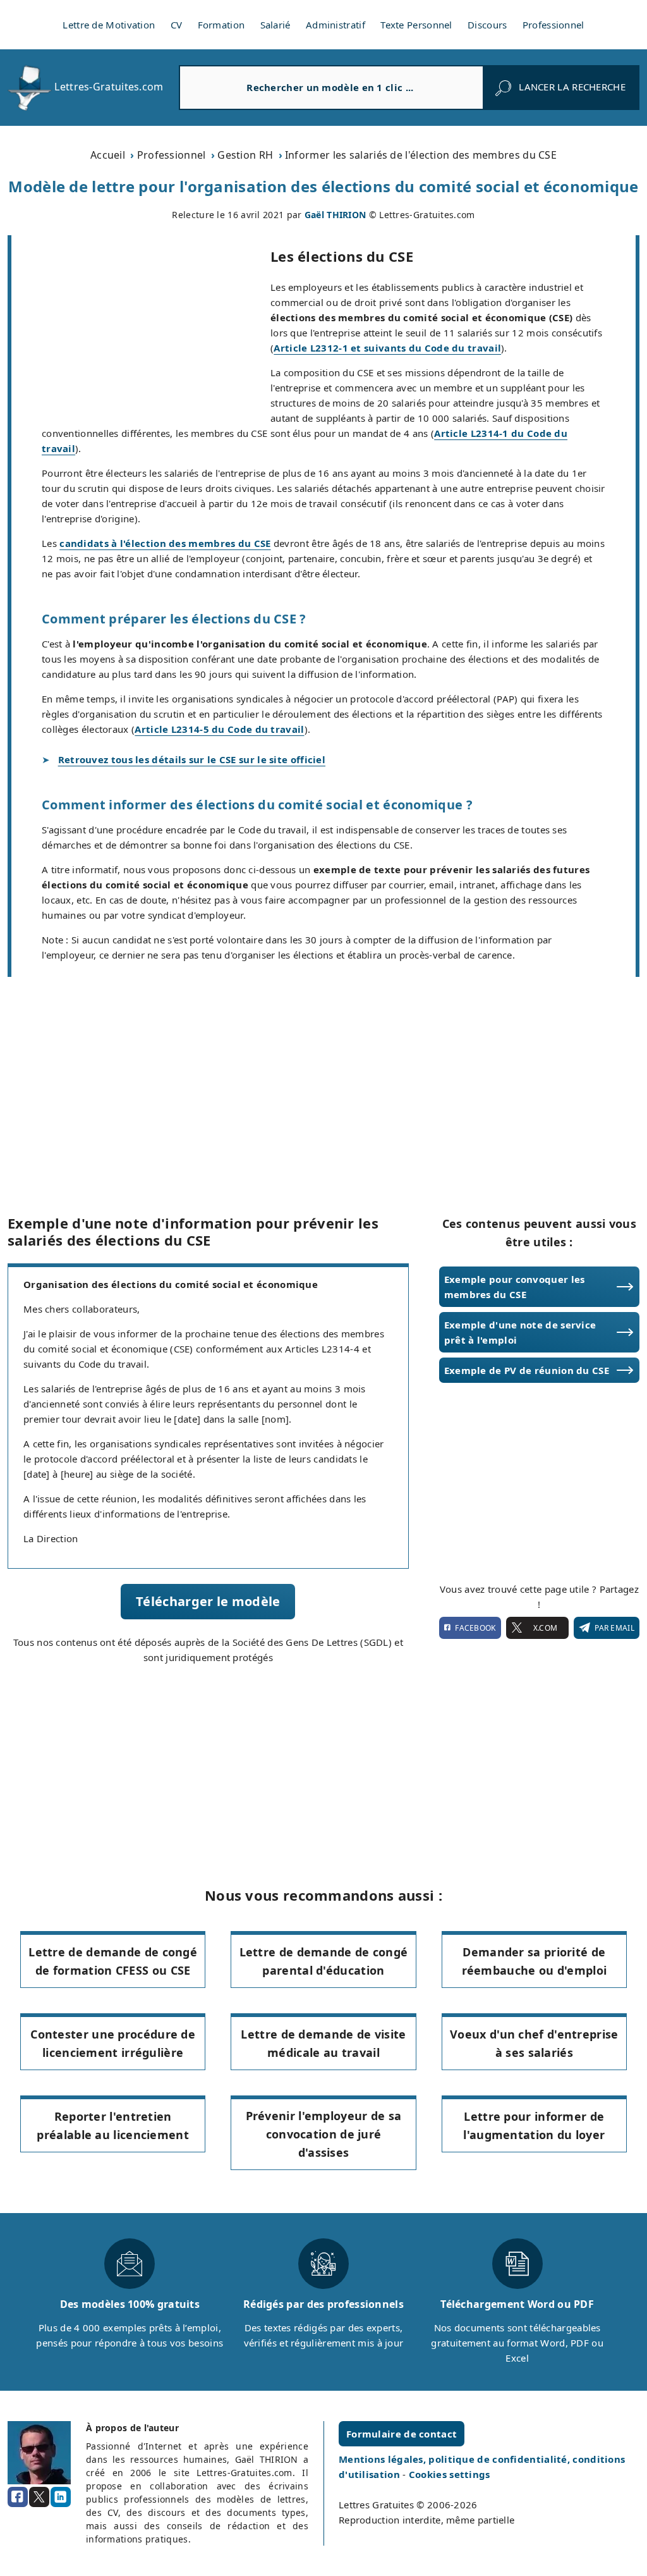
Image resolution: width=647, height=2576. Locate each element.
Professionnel (553, 25)
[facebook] (18, 2497)
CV (177, 25)
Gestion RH (245, 155)
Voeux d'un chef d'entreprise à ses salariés (534, 2043)
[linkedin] (61, 2497)
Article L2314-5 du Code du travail (219, 729)
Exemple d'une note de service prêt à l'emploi (520, 1332)
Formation (221, 25)
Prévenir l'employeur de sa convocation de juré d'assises (324, 2134)
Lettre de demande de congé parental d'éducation (324, 1961)
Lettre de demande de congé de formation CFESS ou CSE (113, 1961)
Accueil (108, 155)
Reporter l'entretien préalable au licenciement (113, 2125)
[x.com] (39, 2497)
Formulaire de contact (402, 2434)
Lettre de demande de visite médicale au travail (323, 2043)
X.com (545, 1628)
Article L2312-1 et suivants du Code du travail (387, 348)
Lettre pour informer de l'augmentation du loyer (534, 2125)
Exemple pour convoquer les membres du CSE (515, 1287)
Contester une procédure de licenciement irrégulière (113, 2043)
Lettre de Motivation (109, 25)
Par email (614, 1628)
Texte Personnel (416, 25)
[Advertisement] (141, 329)
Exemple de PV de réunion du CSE (527, 1370)
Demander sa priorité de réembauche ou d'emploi (535, 1961)
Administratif (336, 25)
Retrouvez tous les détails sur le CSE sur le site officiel (192, 759)
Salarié (275, 25)
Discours (487, 25)
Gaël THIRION (336, 215)
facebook (475, 1628)
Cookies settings (450, 2474)
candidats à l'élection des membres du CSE (165, 543)
